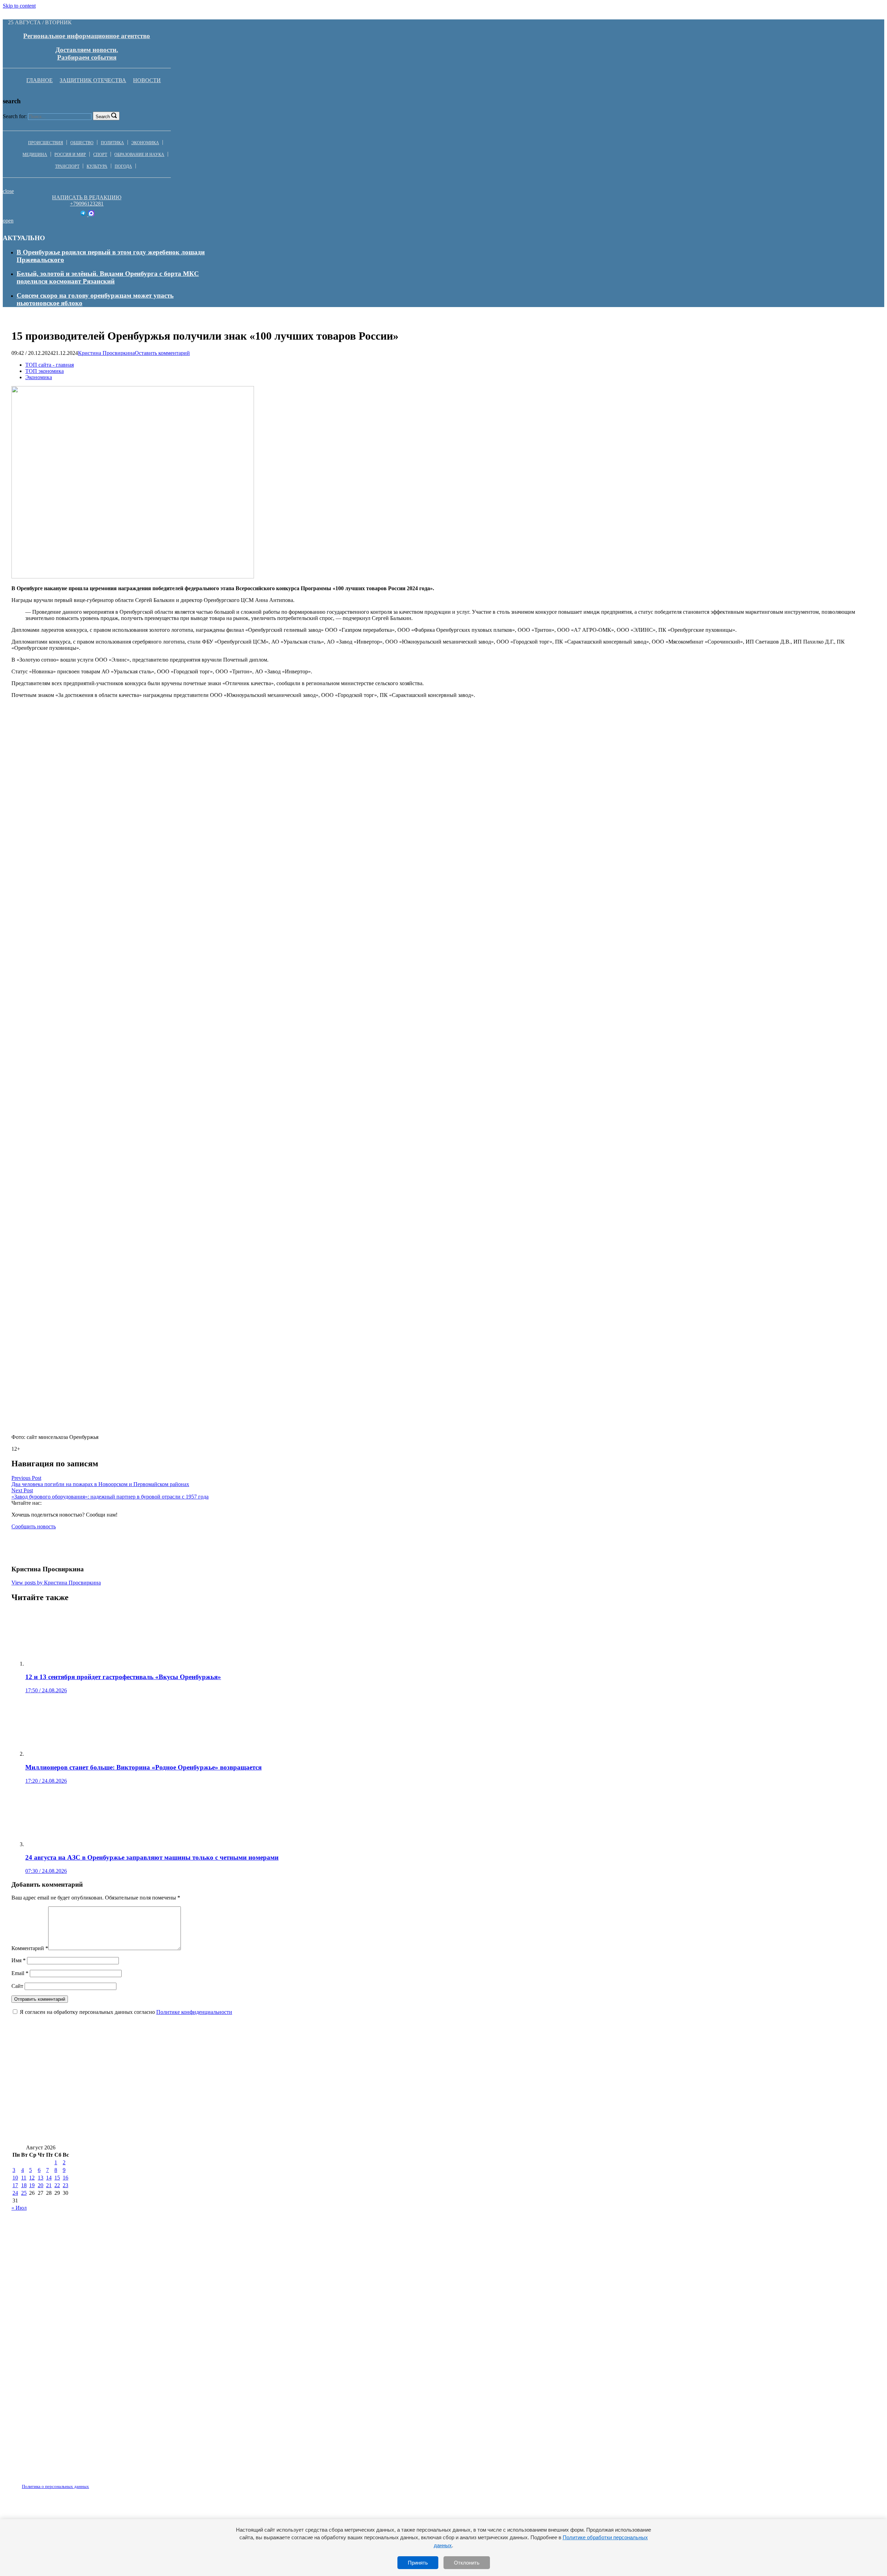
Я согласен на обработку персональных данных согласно (126, 2012)
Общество (82, 143)
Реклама (83, 2482)
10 (15, 2178)
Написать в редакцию (87, 197)
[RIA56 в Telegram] (84, 214)
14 (49, 2178)
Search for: (15, 116)
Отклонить (467, 2563)
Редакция (50, 2482)
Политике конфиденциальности (194, 2012)
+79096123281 (87, 204)
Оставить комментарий (162, 353)
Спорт (100, 155)
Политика (112, 143)
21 (49, 2185)
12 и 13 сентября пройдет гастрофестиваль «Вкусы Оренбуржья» (638, 2114)
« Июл (19, 2208)
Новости (147, 80)
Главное (39, 80)
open (8, 221)
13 (41, 2178)
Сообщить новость (34, 1526)
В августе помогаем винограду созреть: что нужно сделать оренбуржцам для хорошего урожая (397, 2114)
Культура (97, 166)
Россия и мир (70, 155)
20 (41, 2185)
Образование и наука (139, 155)
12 (32, 2178)
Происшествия (46, 143)
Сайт (17, 1986)
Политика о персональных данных (55, 2486)
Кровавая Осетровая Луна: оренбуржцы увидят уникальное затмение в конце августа (579, 2072)
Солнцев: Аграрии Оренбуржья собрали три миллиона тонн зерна (112, 2134)
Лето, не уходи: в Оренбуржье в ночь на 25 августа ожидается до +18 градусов (129, 2093)
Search (103, 117)
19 (32, 2185)
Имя (19, 1960)
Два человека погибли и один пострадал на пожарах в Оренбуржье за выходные (133, 2114)
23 (65, 2185)
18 (24, 2185)
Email (20, 1973)
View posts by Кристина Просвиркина (56, 1583)
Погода (123, 166)
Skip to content (19, 6)
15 (57, 2178)
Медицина (35, 155)
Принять (418, 2563)
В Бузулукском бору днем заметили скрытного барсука (366, 2072)
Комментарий (30, 1948)
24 (15, 2193)
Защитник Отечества (93, 80)
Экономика (145, 143)
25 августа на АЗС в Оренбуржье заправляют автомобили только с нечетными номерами (146, 2072)
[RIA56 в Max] (91, 214)
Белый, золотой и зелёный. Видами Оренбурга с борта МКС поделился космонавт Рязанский (108, 277)
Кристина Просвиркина (106, 353)
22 (57, 2185)
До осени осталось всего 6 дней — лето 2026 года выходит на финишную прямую (556, 2093)
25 (24, 2193)
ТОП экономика (45, 371)
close (8, 191)
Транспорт (67, 166)
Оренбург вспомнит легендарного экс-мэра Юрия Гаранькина (340, 2093)
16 (65, 2178)
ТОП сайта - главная (50, 365)
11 (24, 2178)
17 (15, 2185)
